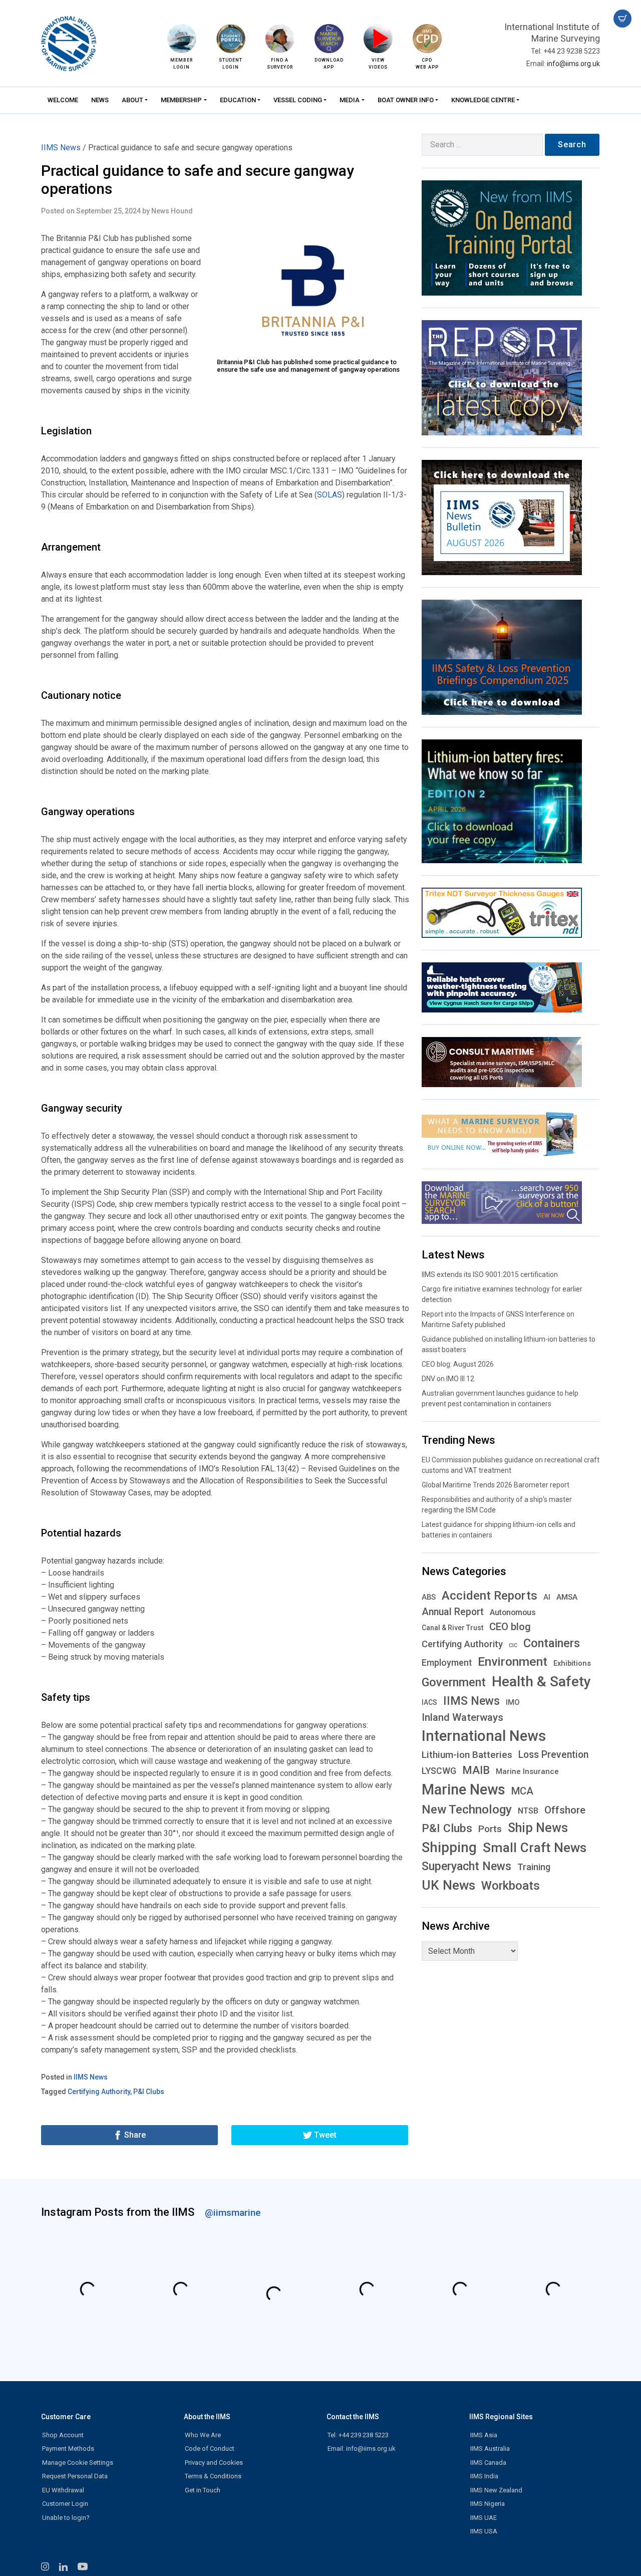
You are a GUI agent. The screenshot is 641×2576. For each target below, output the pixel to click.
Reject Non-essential (285, 1343)
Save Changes (211, 1364)
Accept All (203, 1343)
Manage (365, 1343)
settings (440, 1242)
